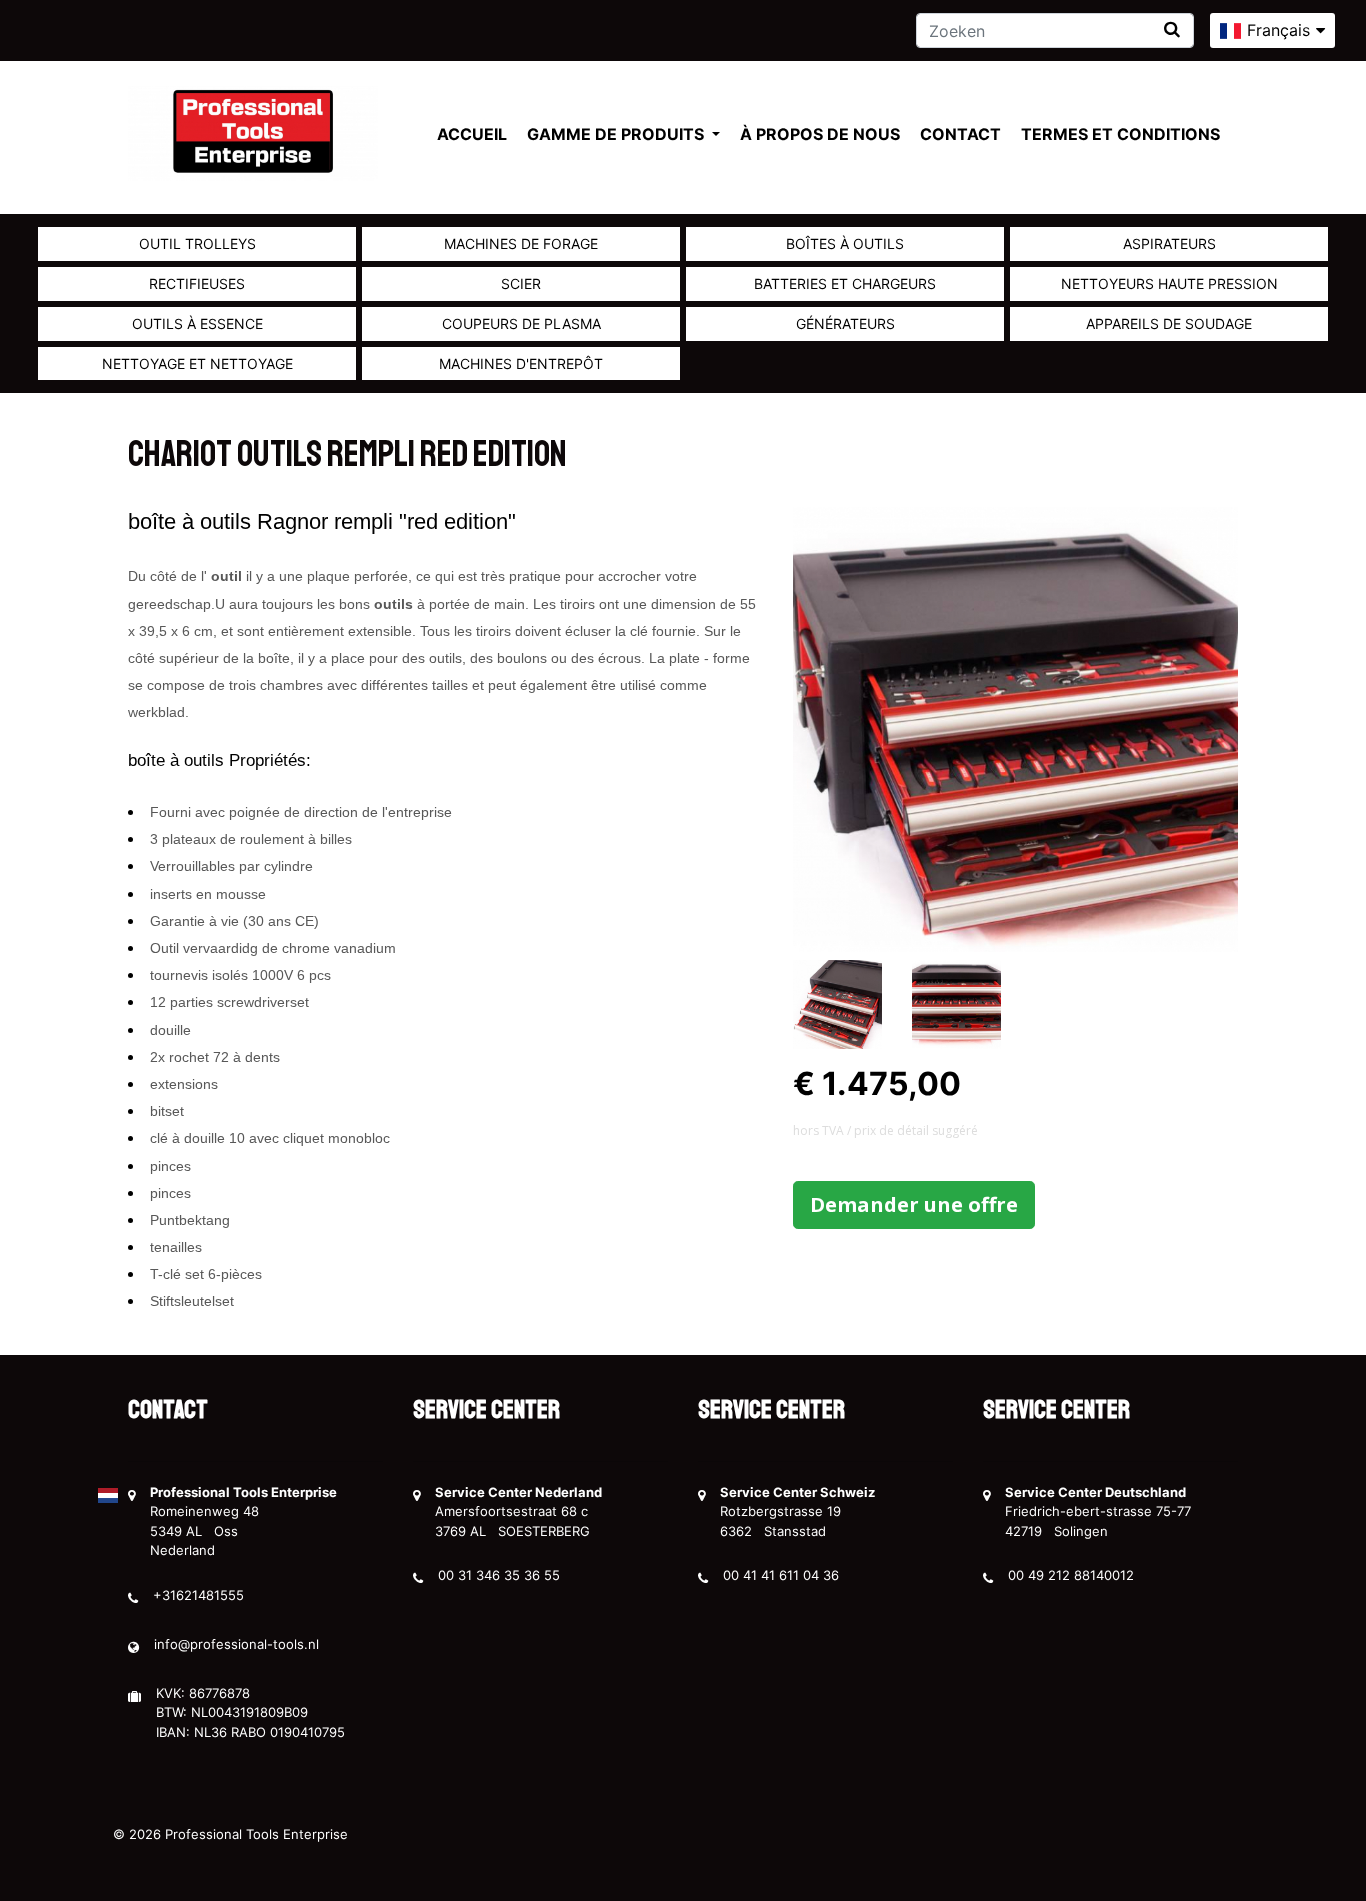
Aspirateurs (1169, 243)
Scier (521, 283)
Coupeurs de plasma (521, 323)
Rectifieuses (197, 283)
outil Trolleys (197, 243)
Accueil (472, 134)
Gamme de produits (617, 134)
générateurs (845, 323)
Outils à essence (197, 323)
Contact (960, 134)
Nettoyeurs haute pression (1169, 283)
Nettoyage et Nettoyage (197, 363)
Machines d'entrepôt (521, 363)
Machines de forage (521, 243)
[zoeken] (1172, 29)
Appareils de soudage (1169, 323)
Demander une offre (914, 1204)
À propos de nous (820, 134)
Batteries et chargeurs (845, 283)
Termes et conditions (1120, 134)
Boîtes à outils (845, 243)
